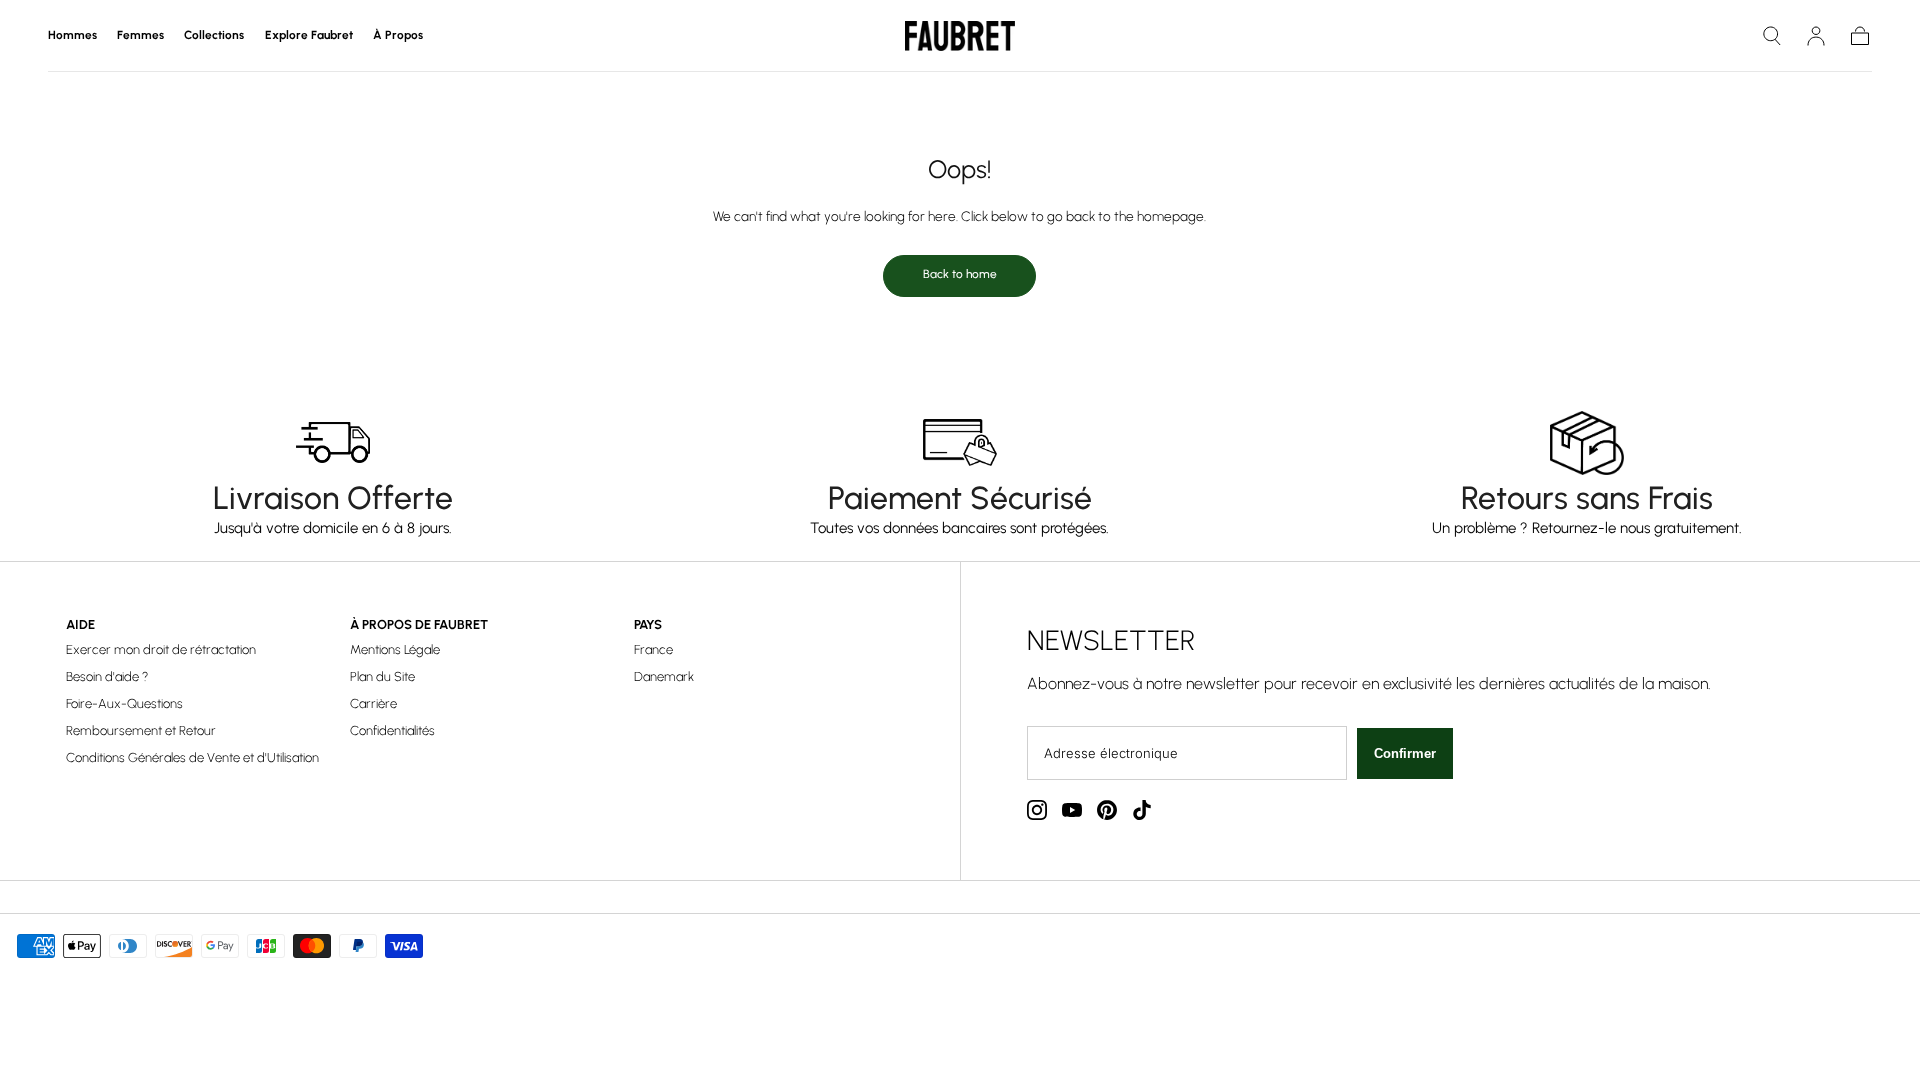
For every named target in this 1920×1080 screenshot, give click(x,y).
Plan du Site (382, 676)
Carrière (373, 703)
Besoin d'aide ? (107, 676)
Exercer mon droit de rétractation (161, 649)
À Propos (398, 35)
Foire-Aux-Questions (124, 703)
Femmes (140, 35)
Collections (214, 35)
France (653, 649)
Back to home (960, 274)
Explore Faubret (309, 35)
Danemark (664, 676)
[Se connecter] (1816, 36)
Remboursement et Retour (141, 730)
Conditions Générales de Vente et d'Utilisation (192, 757)
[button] (1772, 36)
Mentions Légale (395, 649)
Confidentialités (392, 730)
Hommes (72, 35)
